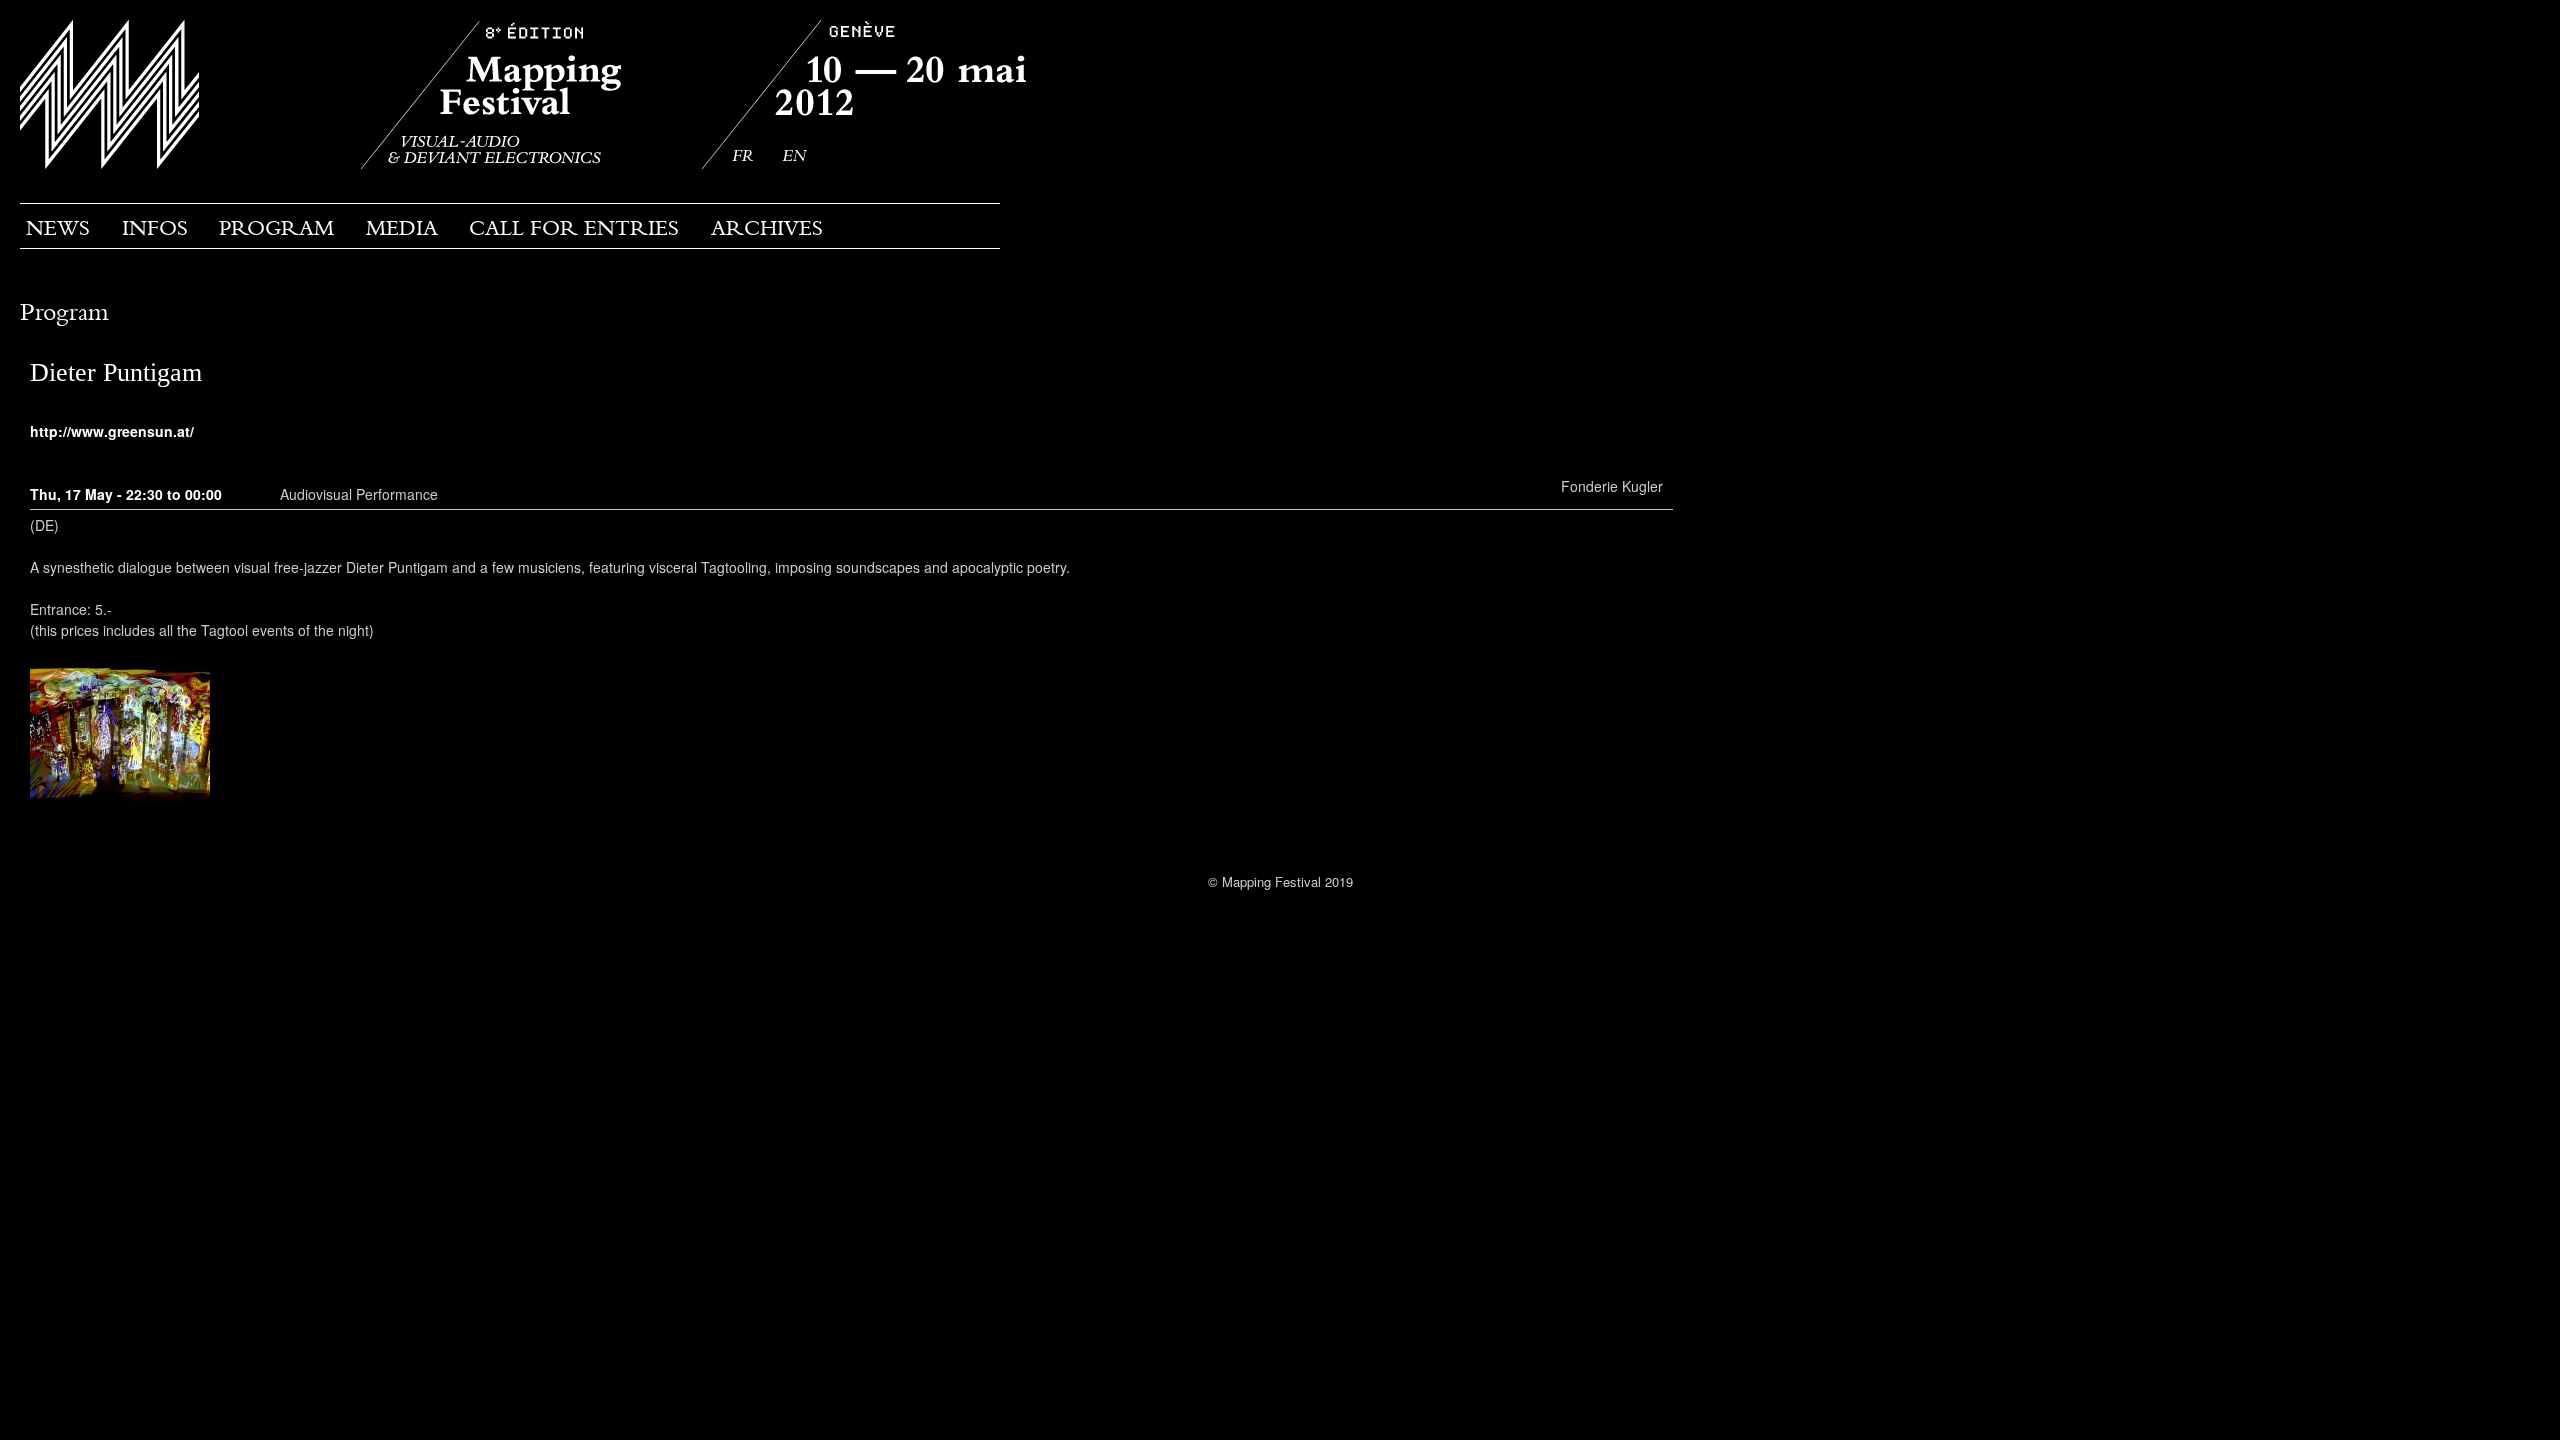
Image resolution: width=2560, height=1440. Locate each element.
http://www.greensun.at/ (112, 431)
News (58, 228)
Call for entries (574, 228)
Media (402, 228)
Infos (155, 228)
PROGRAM (276, 228)
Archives (767, 228)
